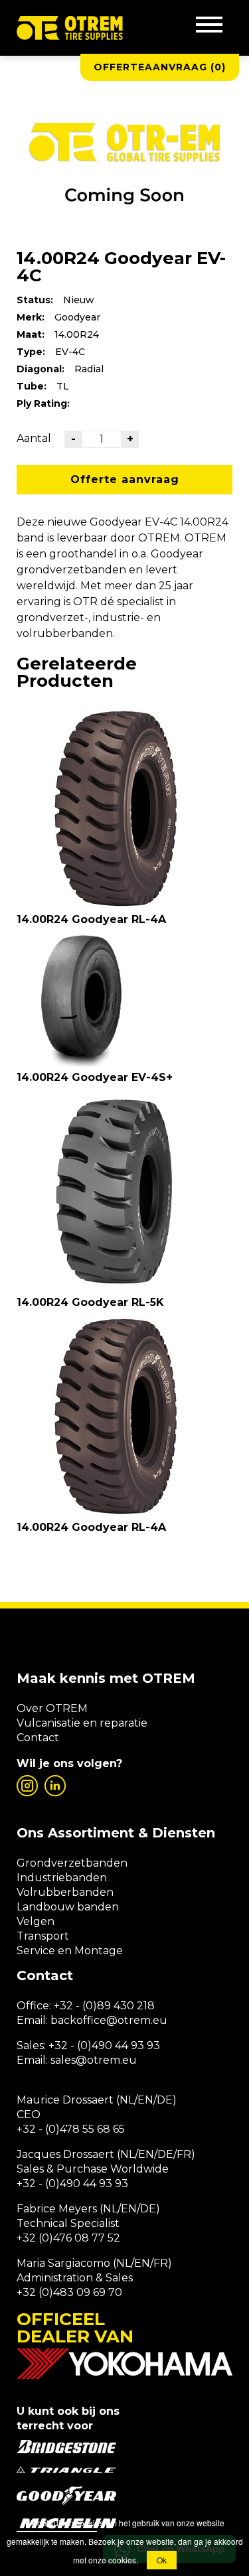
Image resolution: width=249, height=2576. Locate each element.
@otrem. (129, 2020)
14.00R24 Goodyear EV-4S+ (95, 1077)
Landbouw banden (68, 1907)
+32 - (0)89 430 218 (104, 2006)
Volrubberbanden (65, 1892)
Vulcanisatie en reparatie (82, 1723)
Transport (43, 1936)
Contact (38, 1738)
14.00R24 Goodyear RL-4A (91, 919)
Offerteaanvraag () (160, 67)
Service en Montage (70, 1951)
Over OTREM (52, 1708)
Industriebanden (62, 1878)
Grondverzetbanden (72, 1863)
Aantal (34, 438)
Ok (162, 2560)
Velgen (36, 1921)
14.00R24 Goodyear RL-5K (90, 1302)
